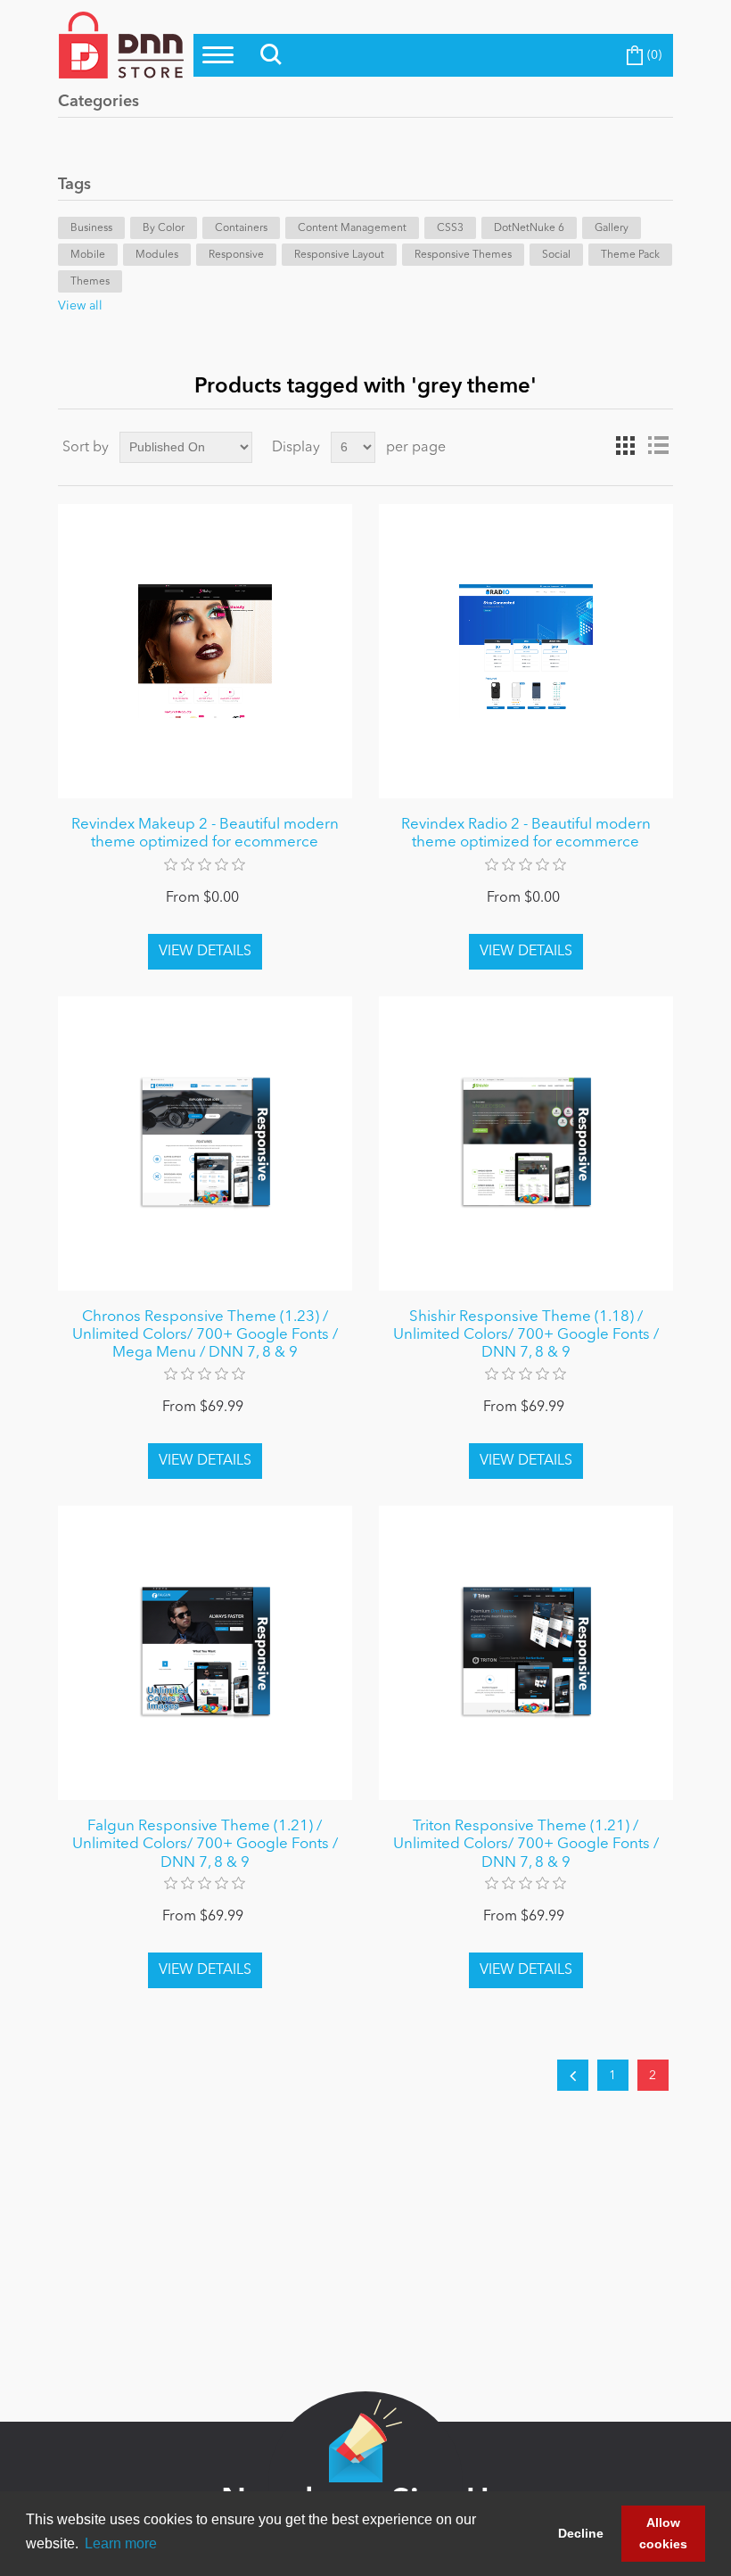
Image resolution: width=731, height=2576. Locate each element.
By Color (164, 228)
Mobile (88, 255)
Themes (90, 282)
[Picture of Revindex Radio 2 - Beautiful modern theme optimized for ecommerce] (526, 651)
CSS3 (450, 228)
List (658, 446)
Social (556, 255)
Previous (573, 2075)
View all (80, 306)
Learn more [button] (121, 2543)
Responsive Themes (463, 255)
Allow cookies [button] (663, 2533)
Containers (241, 228)
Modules (157, 255)
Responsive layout (339, 255)
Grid (626, 446)
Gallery (612, 228)
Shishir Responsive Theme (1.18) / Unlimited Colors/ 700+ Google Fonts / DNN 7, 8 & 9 (526, 1335)
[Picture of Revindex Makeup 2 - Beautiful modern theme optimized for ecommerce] (205, 651)
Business (91, 228)
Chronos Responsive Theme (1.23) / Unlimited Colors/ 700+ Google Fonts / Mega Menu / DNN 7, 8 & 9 (205, 1335)
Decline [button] (581, 2533)
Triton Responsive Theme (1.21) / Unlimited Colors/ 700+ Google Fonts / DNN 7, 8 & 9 (526, 1845)
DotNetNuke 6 (529, 228)
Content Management (352, 228)
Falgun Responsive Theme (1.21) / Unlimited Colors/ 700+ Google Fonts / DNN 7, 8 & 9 (205, 1845)
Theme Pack (630, 255)
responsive (236, 255)
